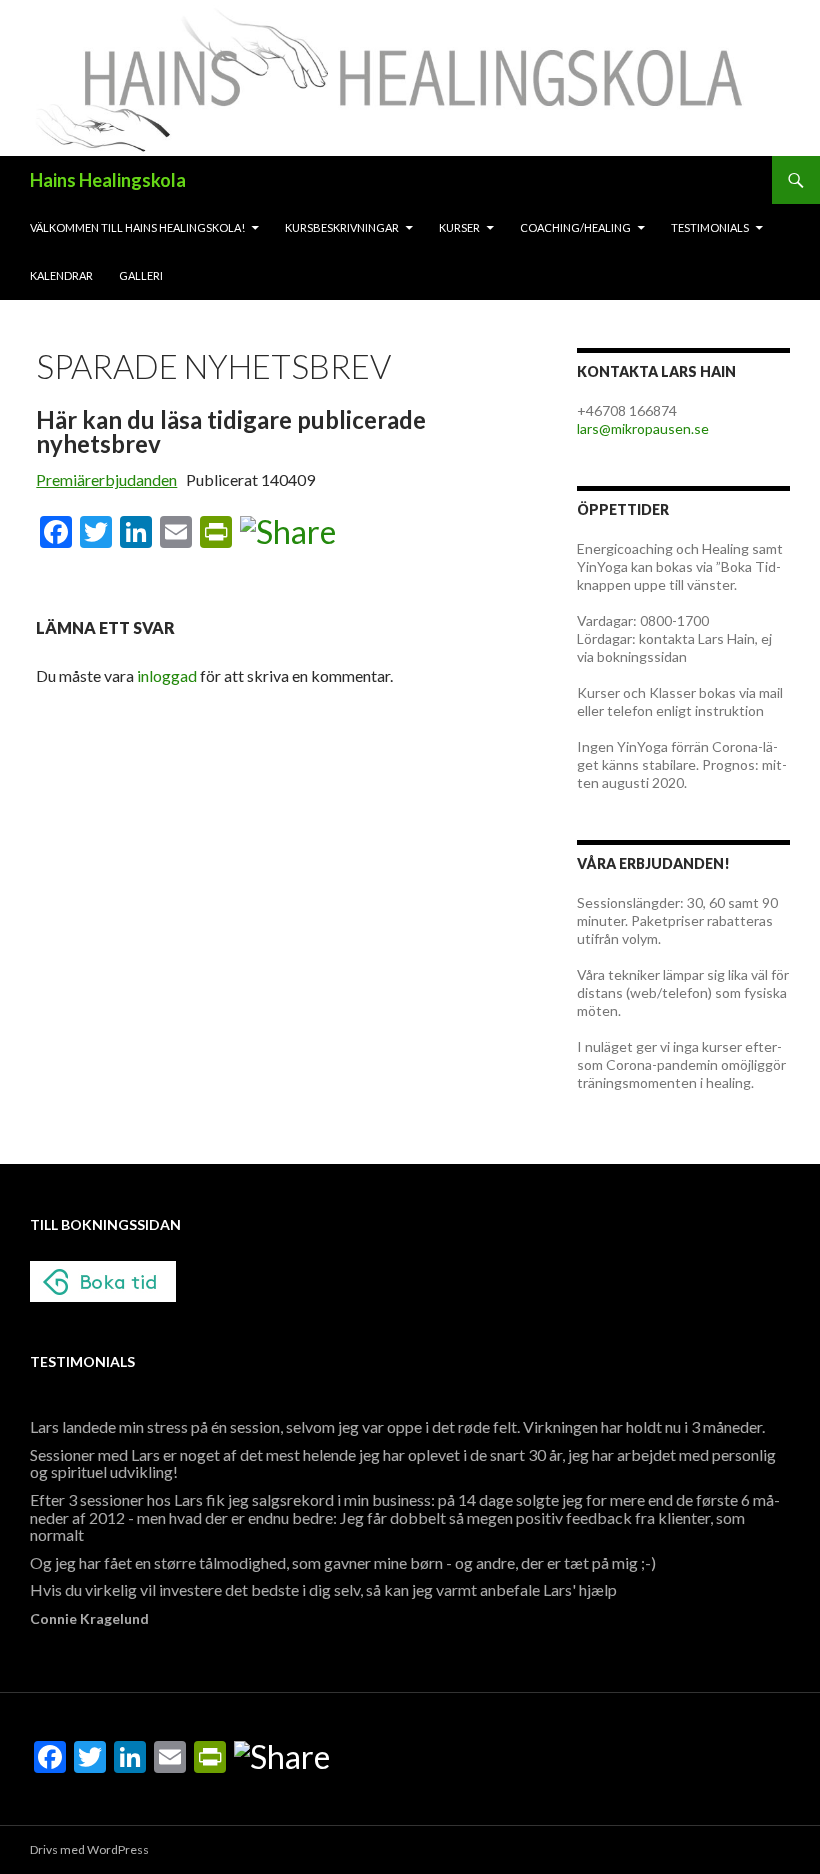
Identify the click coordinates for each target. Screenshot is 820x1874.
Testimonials (710, 227)
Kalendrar (61, 275)
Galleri (141, 275)
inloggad (167, 675)
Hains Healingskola (108, 180)
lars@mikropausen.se (643, 428)
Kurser (459, 227)
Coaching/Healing (575, 227)
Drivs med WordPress (89, 1849)
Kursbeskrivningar (342, 227)
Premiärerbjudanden (106, 479)
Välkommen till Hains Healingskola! (137, 227)
